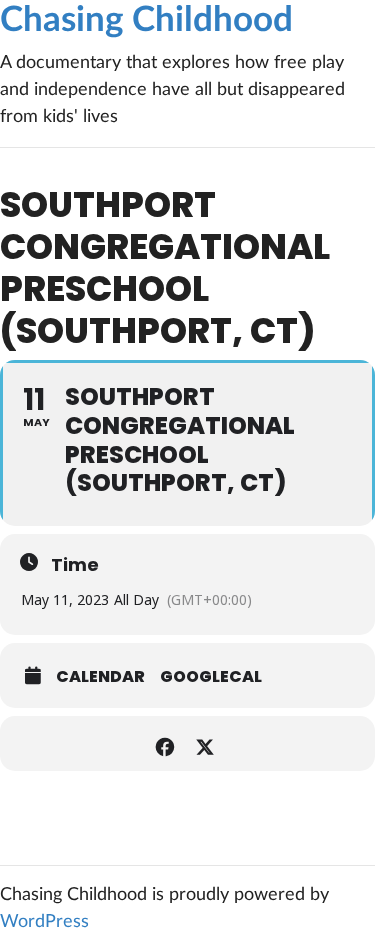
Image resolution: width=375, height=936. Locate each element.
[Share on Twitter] (205, 743)
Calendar (100, 677)
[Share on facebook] (165, 743)
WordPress (44, 922)
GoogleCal (211, 677)
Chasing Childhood (146, 20)
